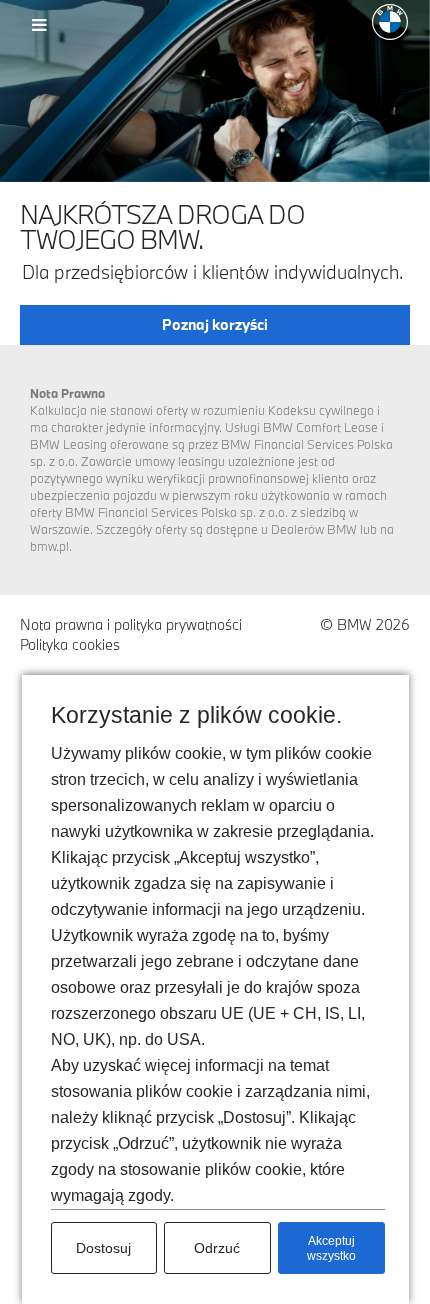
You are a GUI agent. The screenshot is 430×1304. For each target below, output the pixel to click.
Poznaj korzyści (215, 324)
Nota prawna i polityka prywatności (131, 624)
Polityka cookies (70, 644)
